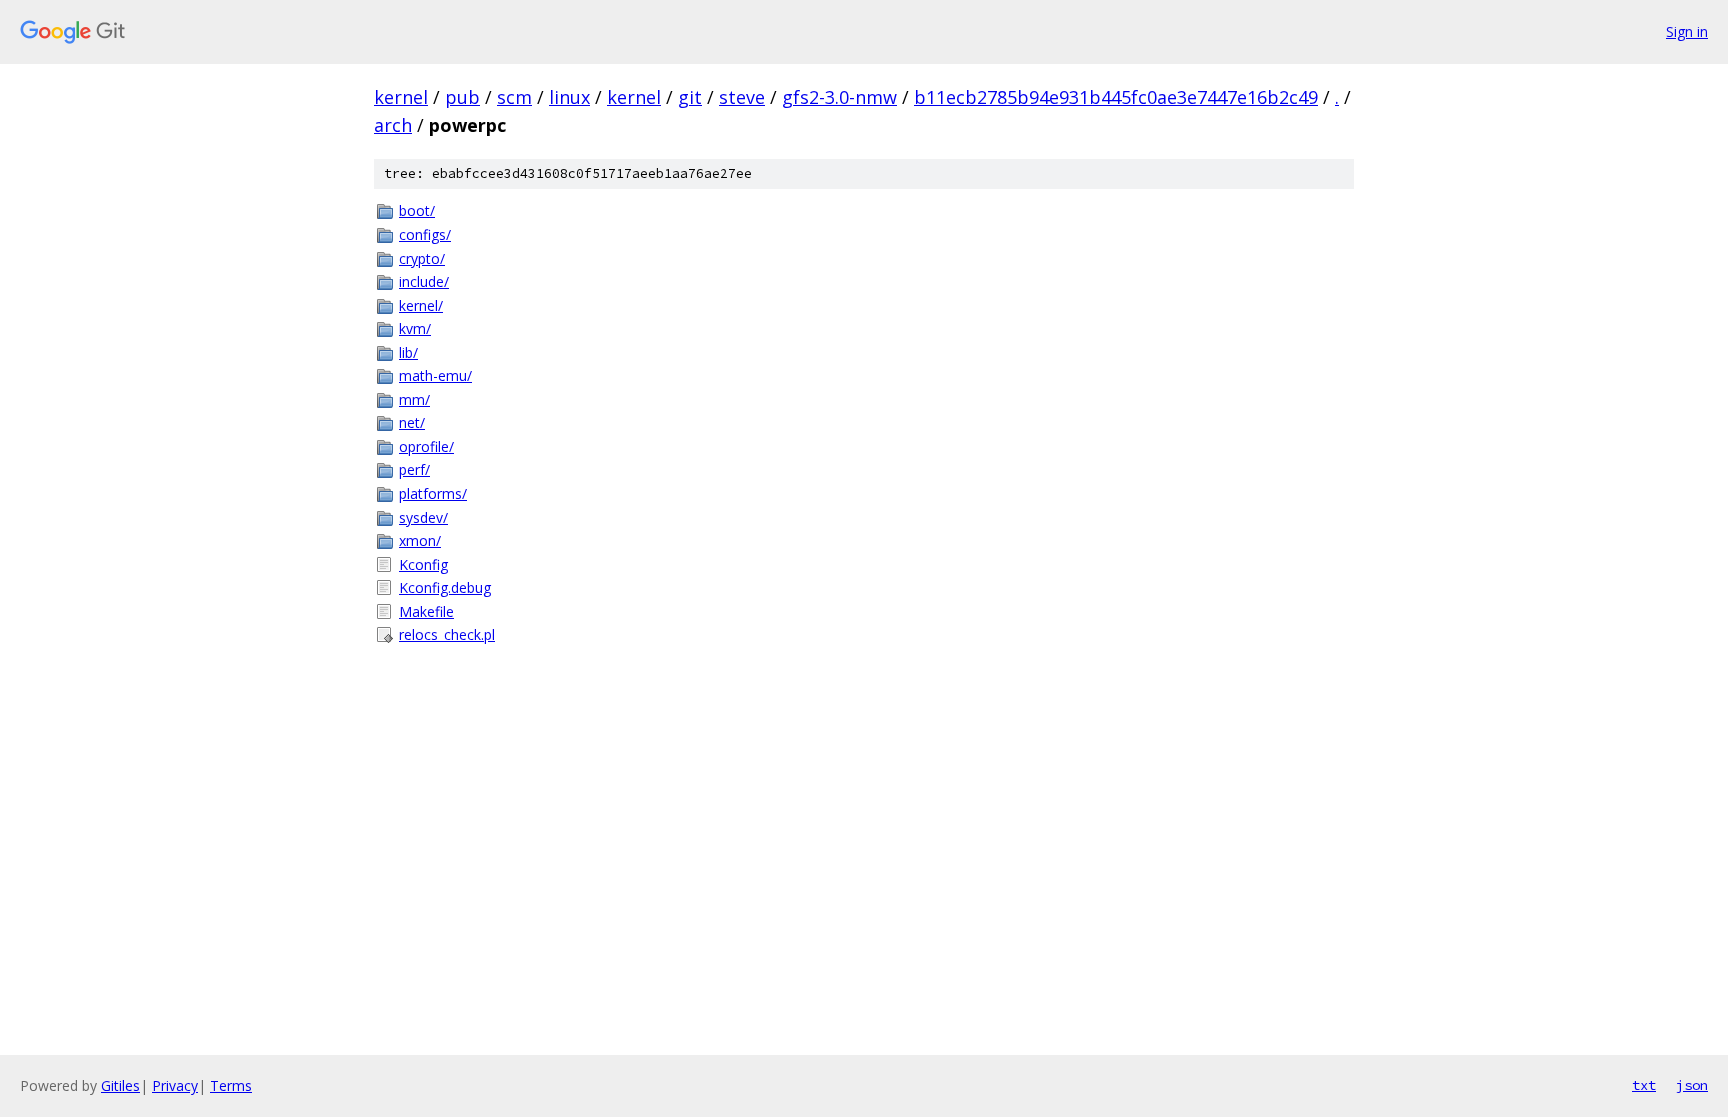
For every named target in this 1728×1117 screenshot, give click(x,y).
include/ (424, 281)
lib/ (408, 352)
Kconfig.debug (445, 587)
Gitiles (120, 1085)
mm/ (414, 399)
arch (393, 125)
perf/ (414, 469)
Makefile (426, 611)
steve (742, 97)
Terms (231, 1085)
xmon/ (420, 540)
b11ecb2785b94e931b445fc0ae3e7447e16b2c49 (1116, 97)
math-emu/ (435, 375)
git (690, 97)
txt (1644, 1085)
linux (569, 97)
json (1692, 1085)
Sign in (1687, 31)
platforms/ (433, 493)
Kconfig (423, 564)
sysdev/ (423, 517)
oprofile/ (426, 446)
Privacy (175, 1085)
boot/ (417, 210)
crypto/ (422, 258)
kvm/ (415, 328)
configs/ (425, 234)
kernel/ (421, 305)
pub (462, 97)
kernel (401, 97)
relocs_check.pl (447, 634)
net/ (412, 422)
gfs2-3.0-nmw (839, 97)
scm (514, 97)
